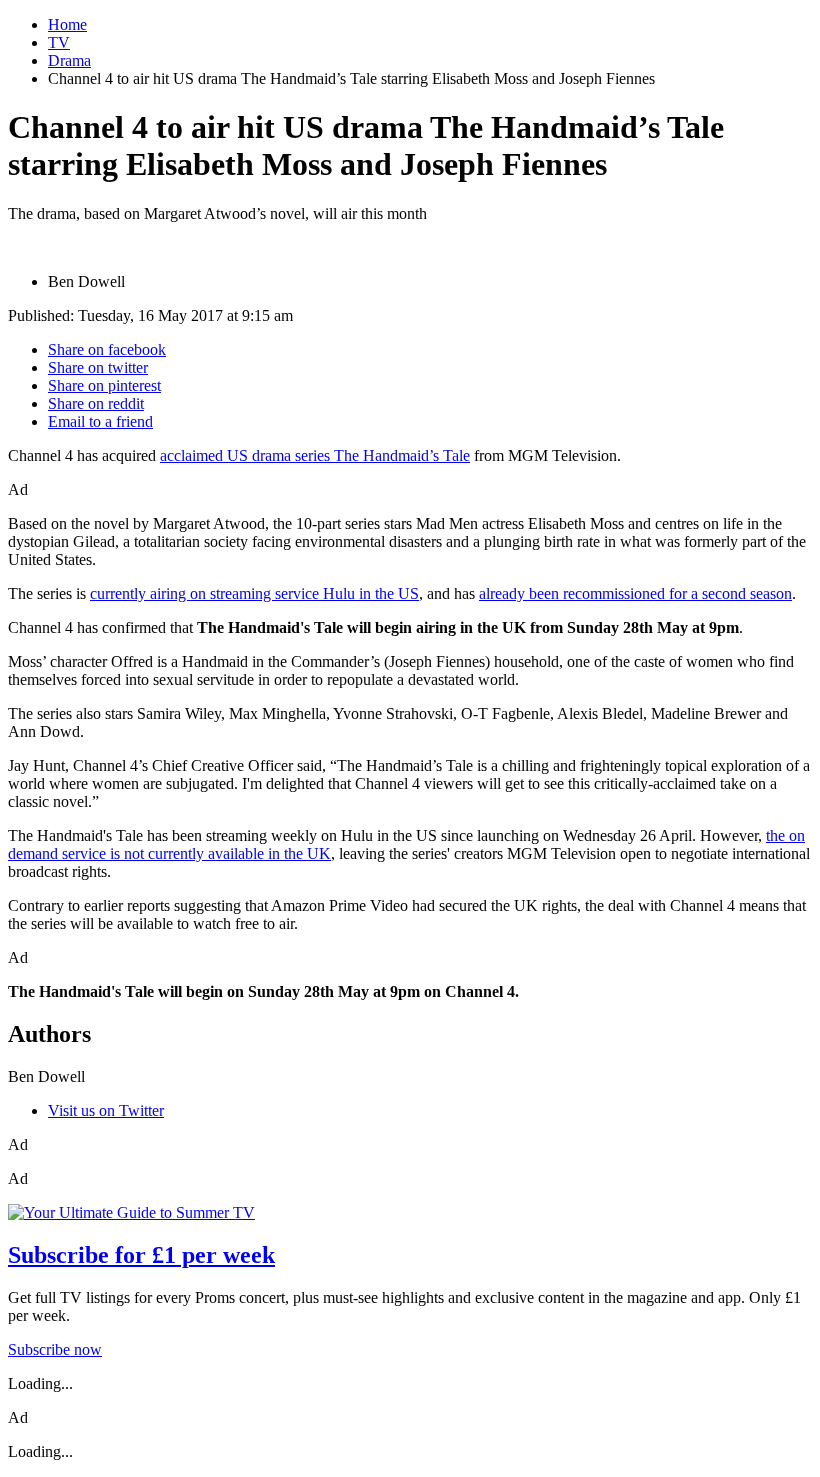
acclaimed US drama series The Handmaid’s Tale (315, 455)
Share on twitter (98, 367)
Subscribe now (55, 1349)
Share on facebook (107, 349)
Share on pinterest (104, 385)
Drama (69, 60)
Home (67, 24)
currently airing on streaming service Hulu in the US (254, 593)
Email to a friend (100, 421)
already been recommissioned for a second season (635, 593)
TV (59, 42)
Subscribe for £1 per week (141, 1255)
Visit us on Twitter (106, 1110)
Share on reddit (96, 403)
